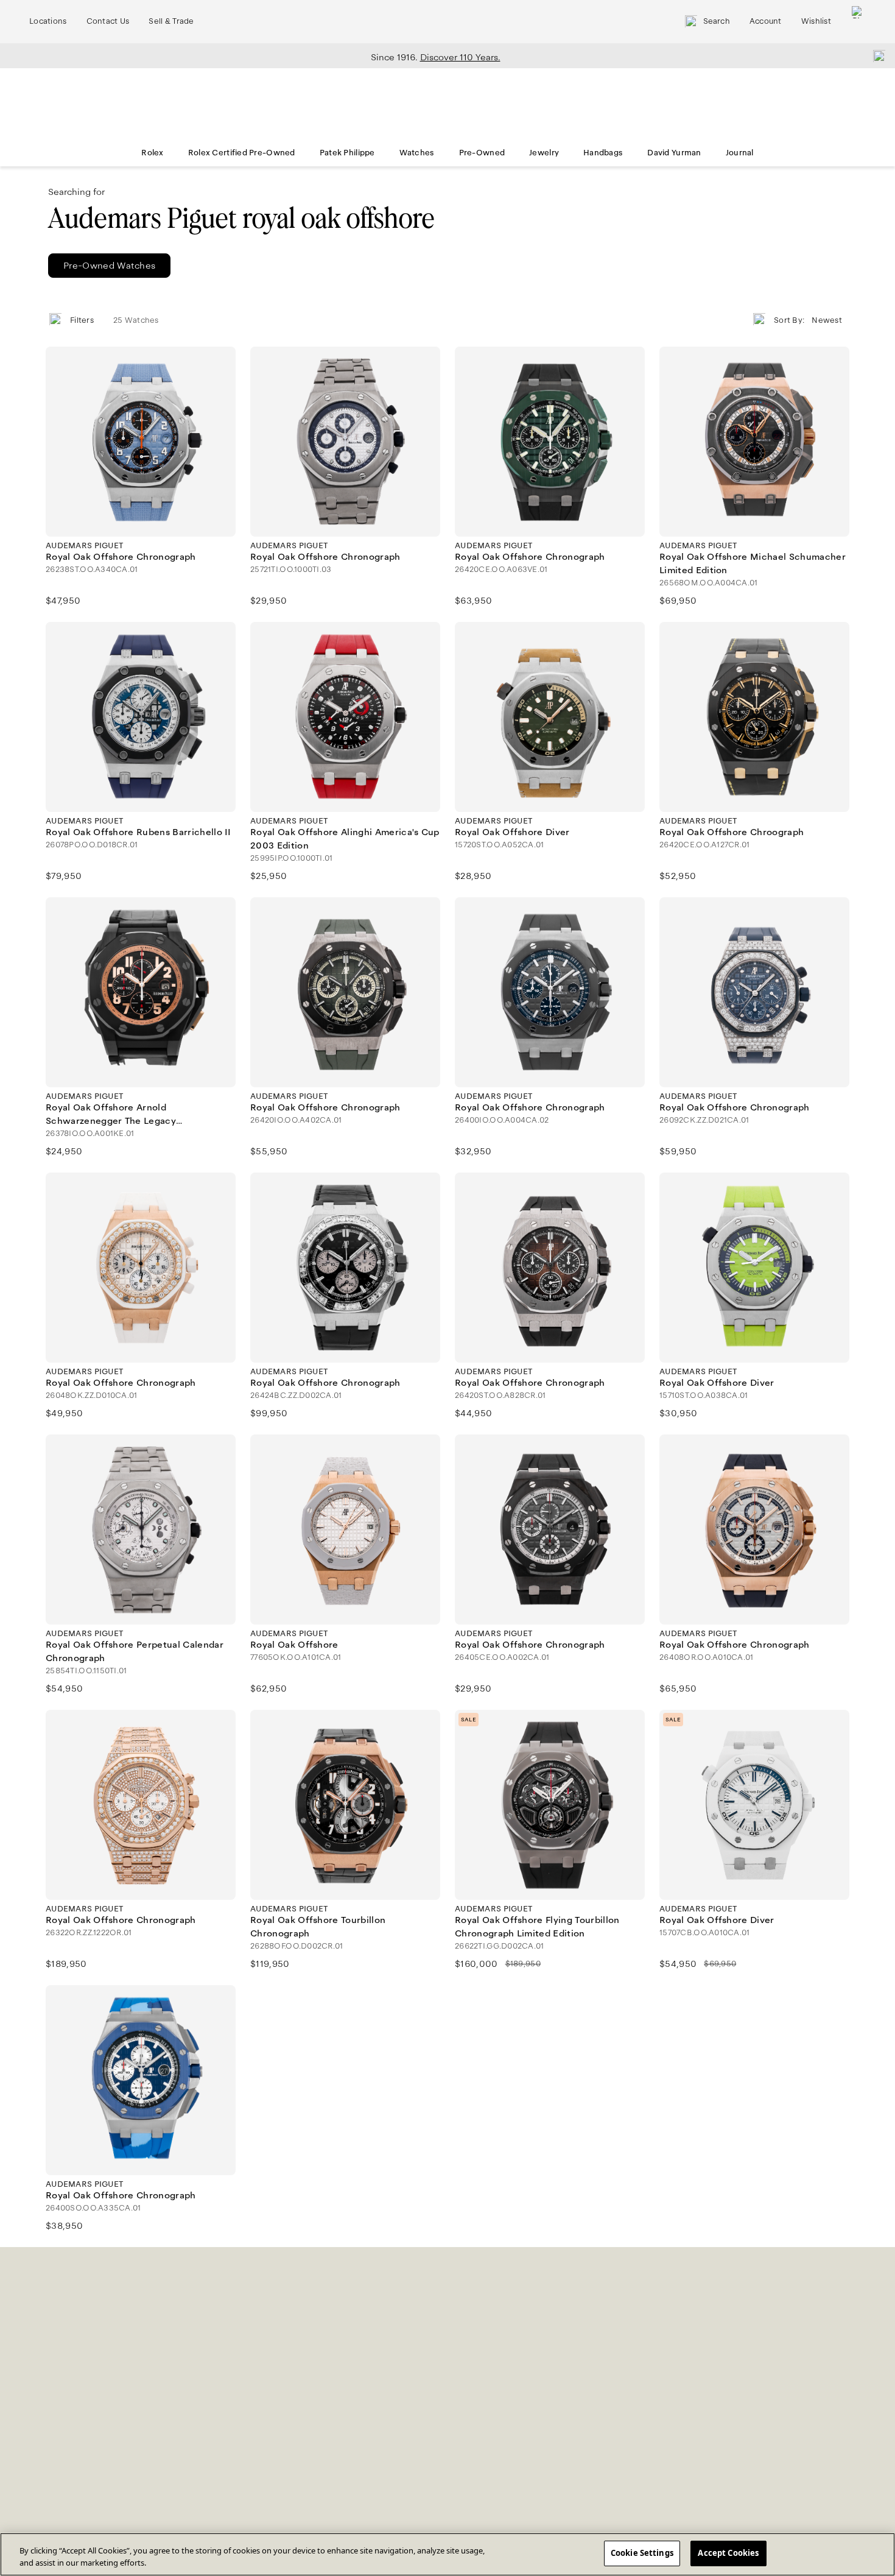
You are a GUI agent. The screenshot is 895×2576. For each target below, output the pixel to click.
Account (766, 21)
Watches (417, 153)
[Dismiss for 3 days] (876, 55)
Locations (48, 21)
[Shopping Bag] (858, 22)
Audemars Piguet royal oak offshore (241, 218)
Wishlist (816, 21)
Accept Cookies (728, 2553)
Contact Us (108, 21)
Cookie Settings (642, 2553)
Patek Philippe (347, 153)
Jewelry (544, 153)
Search (717, 21)
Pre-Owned (482, 153)
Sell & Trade (171, 21)
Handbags (603, 153)
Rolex (152, 153)
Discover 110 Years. (460, 57)
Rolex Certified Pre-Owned (242, 153)
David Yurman (674, 153)
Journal (740, 153)
